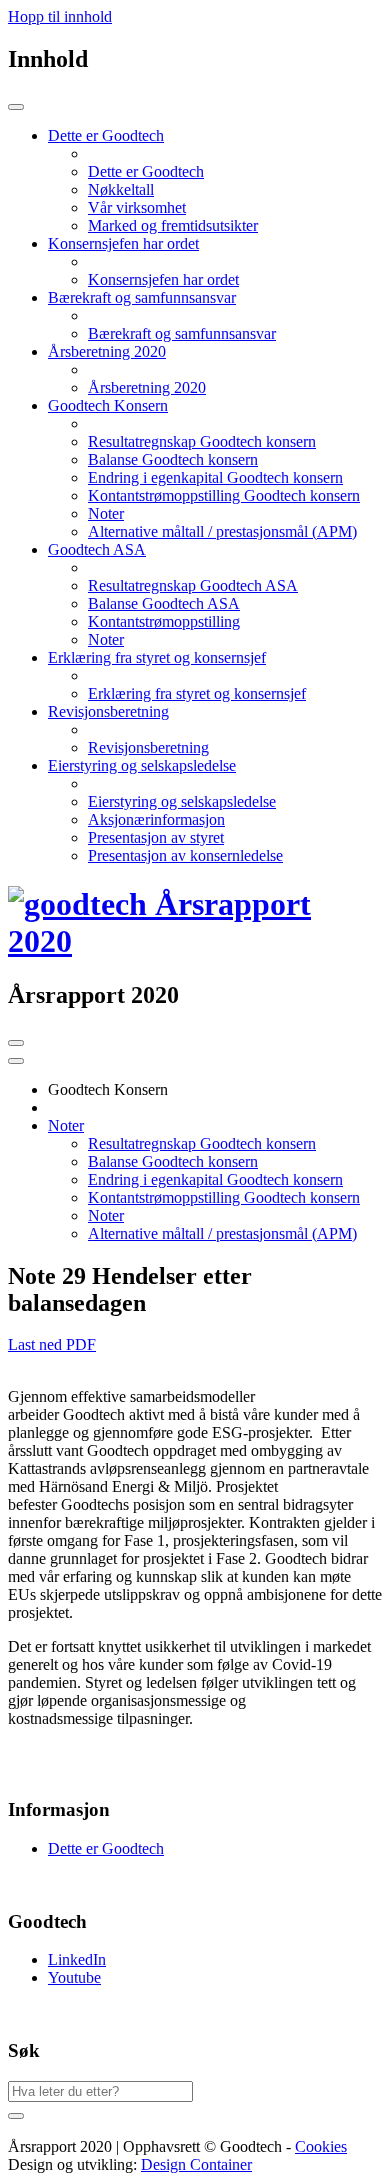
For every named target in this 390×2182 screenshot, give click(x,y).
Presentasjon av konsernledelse (185, 855)
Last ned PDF (52, 1344)
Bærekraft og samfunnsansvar (182, 333)
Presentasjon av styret (156, 837)
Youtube (74, 1977)
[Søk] (16, 2116)
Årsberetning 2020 (147, 387)
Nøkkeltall (121, 189)
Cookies (321, 2146)
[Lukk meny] (16, 107)
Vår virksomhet (137, 207)
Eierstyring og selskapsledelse (182, 801)
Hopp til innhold (60, 16)
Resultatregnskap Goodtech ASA (193, 585)
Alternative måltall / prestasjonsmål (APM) (222, 531)
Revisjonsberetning (148, 747)
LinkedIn (77, 1959)
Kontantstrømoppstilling (164, 621)
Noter (106, 513)
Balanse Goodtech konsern (173, 459)
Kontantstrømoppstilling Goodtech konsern (224, 495)
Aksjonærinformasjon (156, 819)
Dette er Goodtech (146, 171)
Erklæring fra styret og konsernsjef (197, 693)
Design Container (196, 2164)
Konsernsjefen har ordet (163, 279)
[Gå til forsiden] (195, 941)
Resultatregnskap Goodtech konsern (202, 441)
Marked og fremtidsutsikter (173, 225)
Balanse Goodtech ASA (164, 603)
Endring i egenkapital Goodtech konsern (215, 477)
